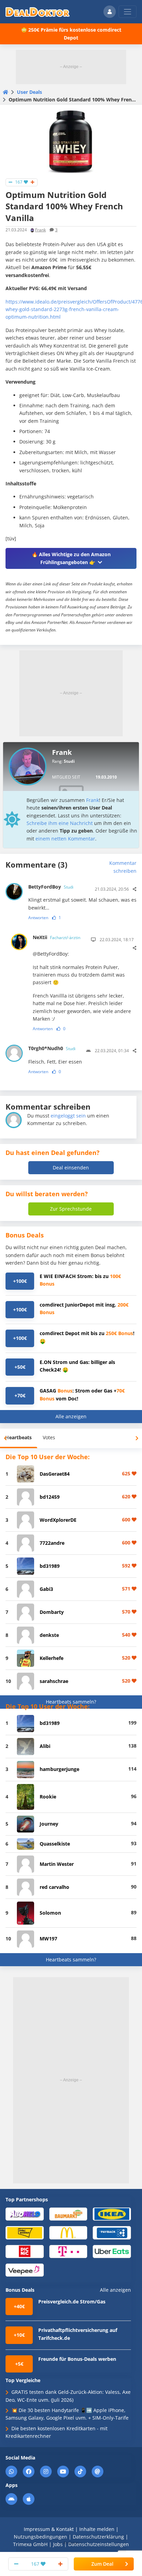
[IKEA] (112, 2214)
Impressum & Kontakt (49, 2529)
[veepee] (25, 2270)
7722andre (52, 1543)
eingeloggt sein (68, 1116)
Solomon (50, 1913)
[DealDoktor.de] (38, 12)
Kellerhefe (52, 1658)
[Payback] (112, 2232)
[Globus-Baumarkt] (68, 2214)
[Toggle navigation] (128, 12)
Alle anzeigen (71, 1416)
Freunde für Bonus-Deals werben (77, 2359)
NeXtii (57, 937)
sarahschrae (54, 1681)
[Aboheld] (25, 2214)
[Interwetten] (25, 2232)
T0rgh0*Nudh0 (52, 1048)
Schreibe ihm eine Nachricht (60, 823)
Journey (49, 1824)
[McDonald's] (68, 2232)
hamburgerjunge (59, 1769)
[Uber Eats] (112, 2251)
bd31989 (50, 1566)
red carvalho (54, 1887)
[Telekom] (68, 2251)
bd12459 (50, 1497)
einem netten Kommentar (65, 839)
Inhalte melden (97, 2529)
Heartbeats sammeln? (71, 1702)
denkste (49, 1635)
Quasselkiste (55, 1844)
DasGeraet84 (55, 1474)
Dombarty (52, 1612)
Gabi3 (46, 1589)
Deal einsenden (71, 1168)
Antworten (38, 918)
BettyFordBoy (51, 887)
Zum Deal (102, 2564)
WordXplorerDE (58, 1520)
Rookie (48, 1797)
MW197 (48, 1939)
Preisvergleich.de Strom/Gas (72, 2302)
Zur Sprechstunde (71, 1209)
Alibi (45, 1746)
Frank (40, 230)
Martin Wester (57, 1864)
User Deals (29, 92)
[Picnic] (25, 2251)
